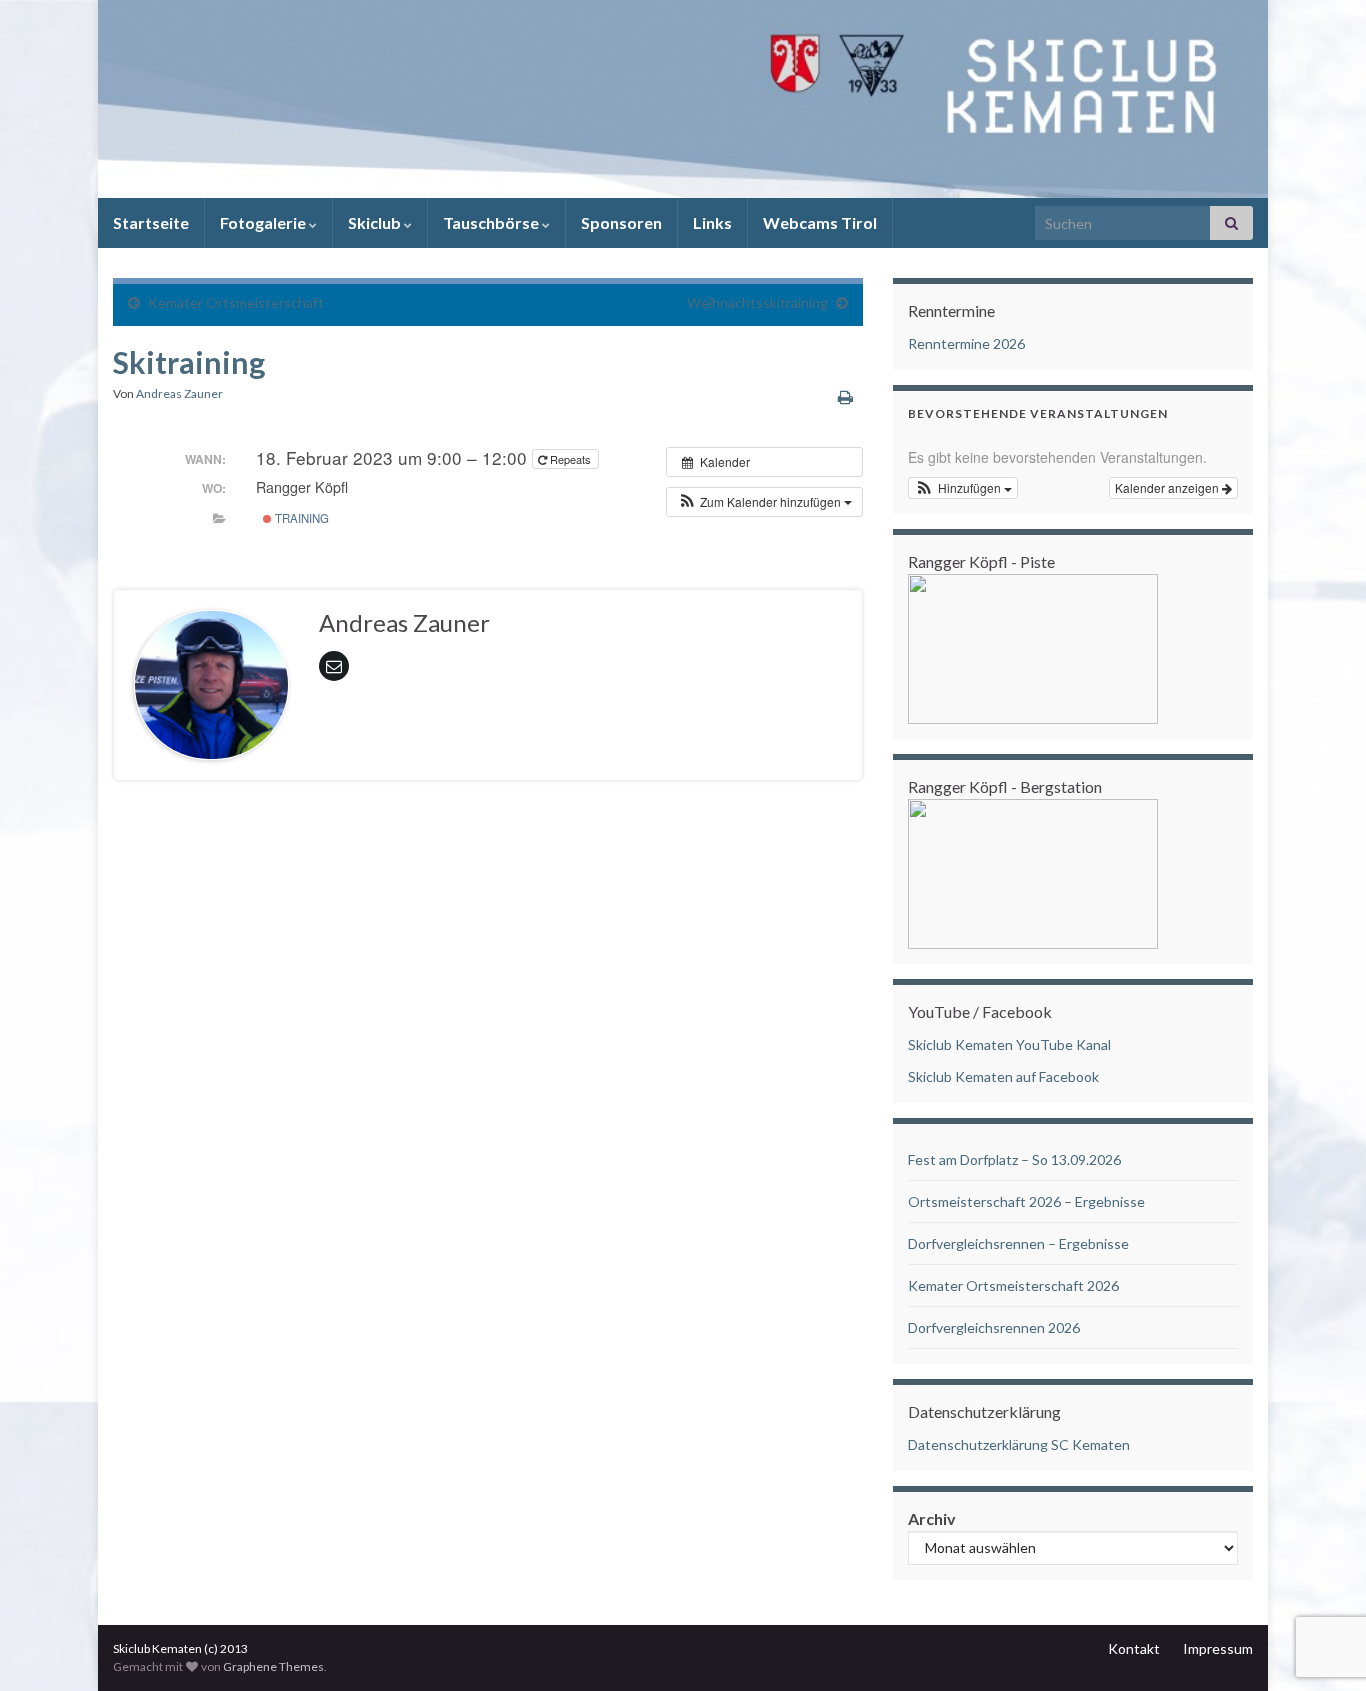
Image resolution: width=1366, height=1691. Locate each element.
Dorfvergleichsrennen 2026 (994, 1327)
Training (300, 518)
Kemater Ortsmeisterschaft (236, 302)
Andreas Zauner (179, 393)
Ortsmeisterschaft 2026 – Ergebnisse (1026, 1201)
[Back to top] (1321, 1572)
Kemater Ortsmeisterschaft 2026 (1013, 1285)
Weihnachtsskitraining (757, 302)
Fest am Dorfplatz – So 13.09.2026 (1014, 1159)
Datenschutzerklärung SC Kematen (1019, 1444)
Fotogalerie (264, 222)
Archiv (932, 1518)
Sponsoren (621, 222)
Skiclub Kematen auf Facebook (1003, 1076)
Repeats (570, 459)
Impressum (1218, 1648)
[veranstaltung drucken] (845, 396)
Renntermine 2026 (966, 343)
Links (712, 222)
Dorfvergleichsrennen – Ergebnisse (1018, 1243)
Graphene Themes (273, 1666)
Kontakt (1134, 1648)
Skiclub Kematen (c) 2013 (180, 1648)
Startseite (151, 222)
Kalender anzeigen (1168, 487)
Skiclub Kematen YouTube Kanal (1009, 1044)
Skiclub (376, 222)
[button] (764, 502)
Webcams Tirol (820, 222)
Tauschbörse (492, 222)
